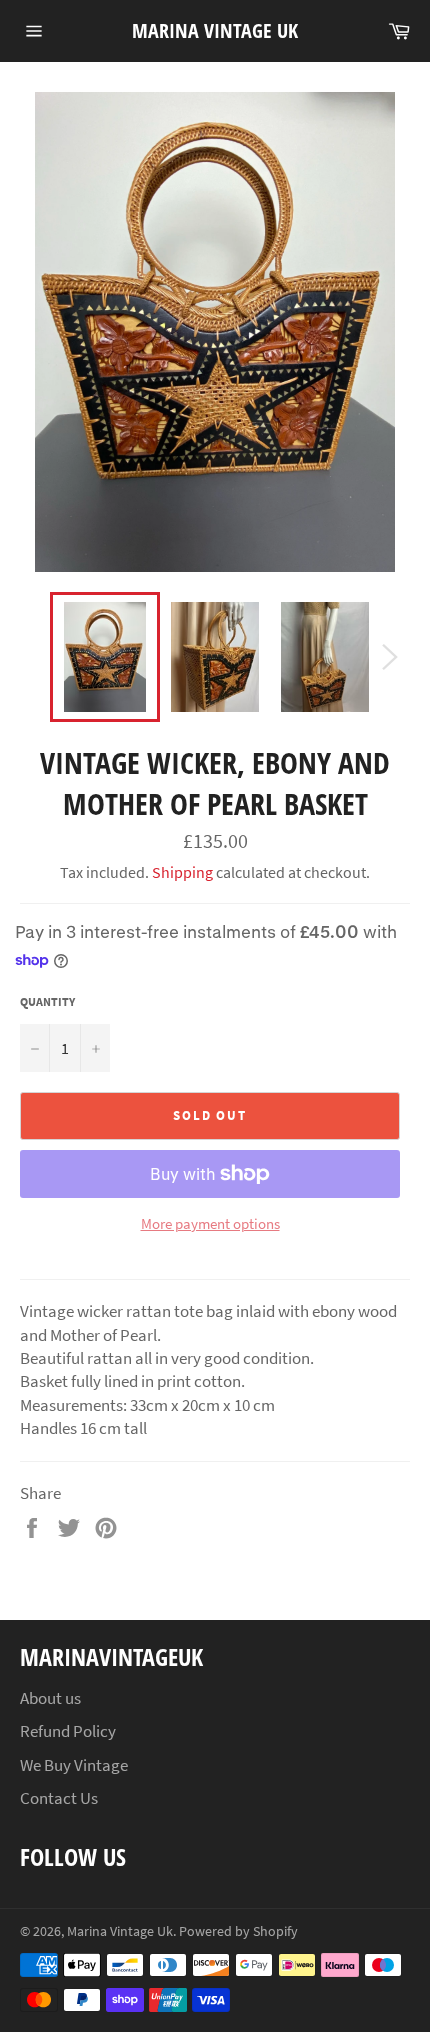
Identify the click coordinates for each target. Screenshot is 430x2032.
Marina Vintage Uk (215, 30)
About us (50, 1698)
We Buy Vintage (74, 1765)
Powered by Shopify (238, 1931)
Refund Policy (68, 1731)
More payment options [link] (210, 1223)
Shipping (182, 872)
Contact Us (59, 1798)
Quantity (47, 1001)
